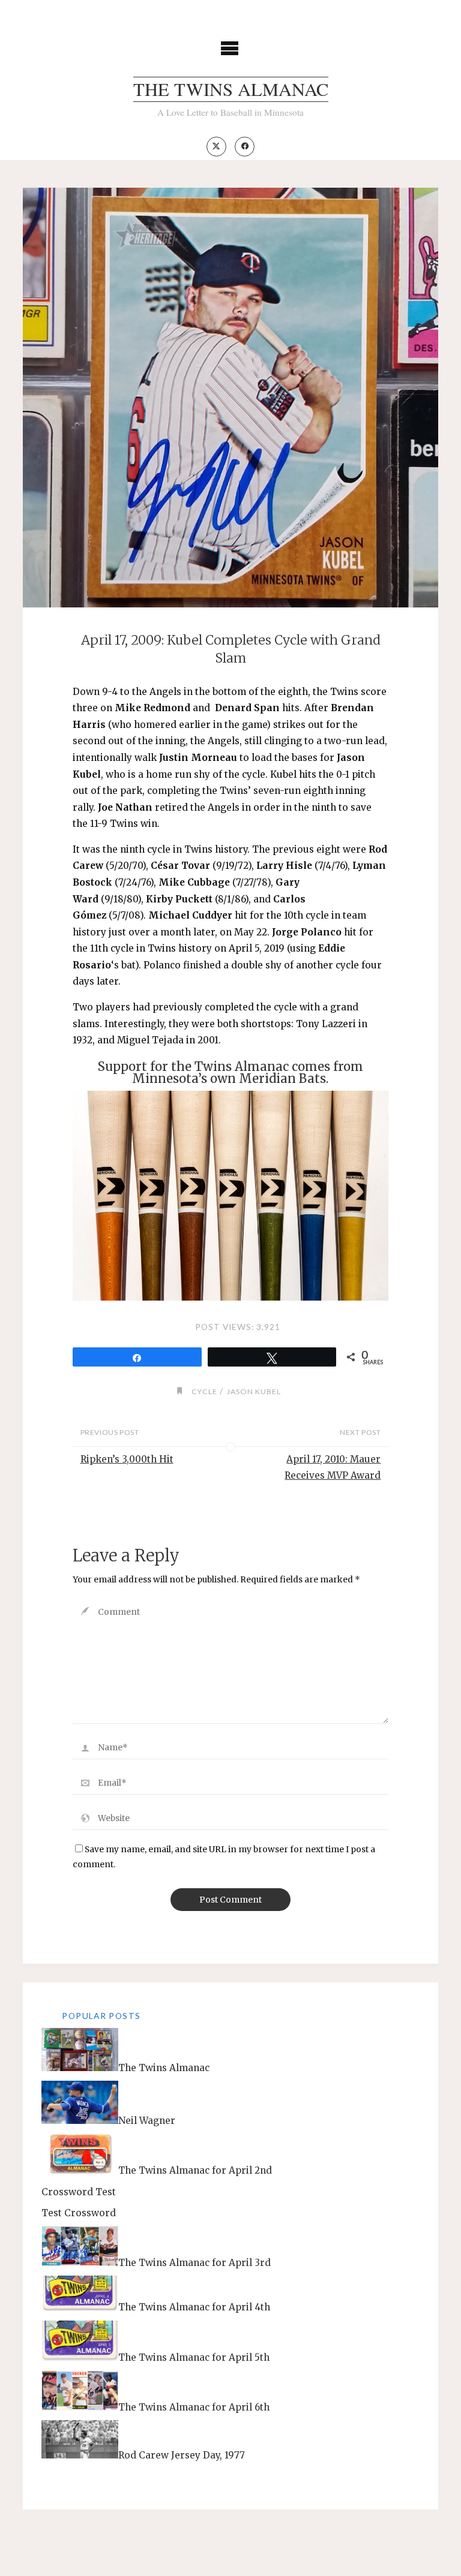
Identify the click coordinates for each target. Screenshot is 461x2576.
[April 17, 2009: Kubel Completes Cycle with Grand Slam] (230, 402)
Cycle (204, 1391)
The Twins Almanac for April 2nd (195, 2171)
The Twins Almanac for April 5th (194, 2357)
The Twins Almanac (231, 89)
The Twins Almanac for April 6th (194, 2407)
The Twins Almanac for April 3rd (194, 2263)
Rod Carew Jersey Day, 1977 (182, 2455)
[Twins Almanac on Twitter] (216, 147)
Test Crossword (79, 2213)
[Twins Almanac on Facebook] (245, 147)
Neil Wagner (147, 2121)
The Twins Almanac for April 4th (194, 2308)
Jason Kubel (254, 1391)
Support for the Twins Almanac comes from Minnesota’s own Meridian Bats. (230, 1073)
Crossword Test (79, 2192)
